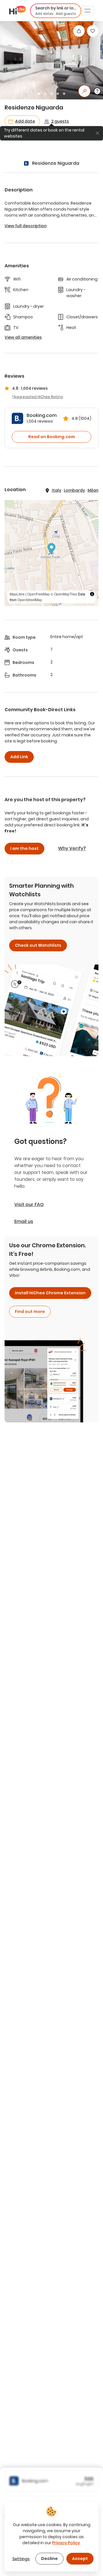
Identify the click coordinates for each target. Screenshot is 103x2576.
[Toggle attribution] (92, 594)
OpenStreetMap (30, 600)
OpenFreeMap (38, 594)
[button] (56, 11)
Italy (57, 490)
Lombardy (74, 490)
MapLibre (17, 594)
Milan (93, 490)
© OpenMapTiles (64, 594)
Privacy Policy (66, 2543)
